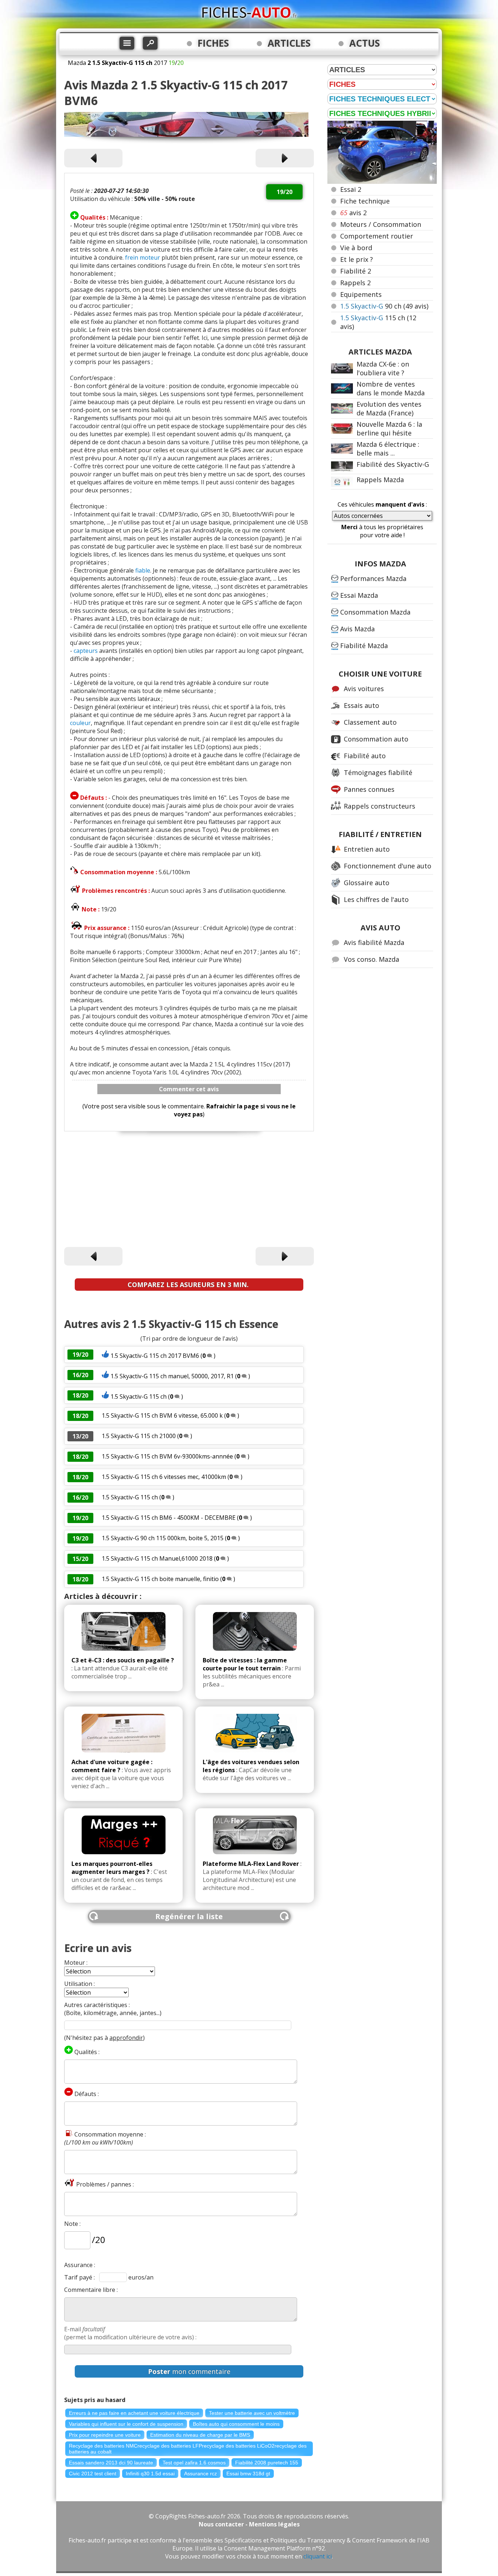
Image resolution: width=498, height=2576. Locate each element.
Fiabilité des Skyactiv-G (393, 464)
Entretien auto (367, 849)
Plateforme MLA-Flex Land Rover (251, 1864)
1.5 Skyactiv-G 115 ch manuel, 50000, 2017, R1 (172, 1376)
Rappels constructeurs (380, 806)
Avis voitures (364, 689)
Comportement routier (377, 236)
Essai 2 (351, 189)
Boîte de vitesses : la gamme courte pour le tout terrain (245, 1664)
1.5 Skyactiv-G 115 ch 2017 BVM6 (155, 1356)
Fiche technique (365, 201)
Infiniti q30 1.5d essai (150, 2474)
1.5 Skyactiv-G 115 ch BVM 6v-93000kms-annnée (168, 1456)
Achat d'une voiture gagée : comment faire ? (112, 1766)
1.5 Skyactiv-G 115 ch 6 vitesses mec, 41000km (164, 1477)
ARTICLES (289, 43)
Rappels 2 (355, 283)
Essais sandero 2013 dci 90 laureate (111, 2463)
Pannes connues (369, 789)
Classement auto (370, 722)
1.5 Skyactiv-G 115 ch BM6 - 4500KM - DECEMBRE (169, 1518)
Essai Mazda (359, 595)
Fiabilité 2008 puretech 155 (267, 2463)
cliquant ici (318, 2556)
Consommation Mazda (375, 612)
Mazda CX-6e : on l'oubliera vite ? (383, 368)
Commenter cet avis (189, 1089)
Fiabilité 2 (356, 271)
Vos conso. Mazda (371, 959)
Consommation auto (376, 739)
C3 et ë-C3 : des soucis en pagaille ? (123, 1660)
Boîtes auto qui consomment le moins (236, 2424)
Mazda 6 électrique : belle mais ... (388, 449)
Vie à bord (356, 248)
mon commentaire (189, 2371)
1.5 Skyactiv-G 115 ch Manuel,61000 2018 (157, 1558)
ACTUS (365, 43)
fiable (143, 570)
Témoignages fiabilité (378, 772)
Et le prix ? (357, 259)
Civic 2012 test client (93, 2474)
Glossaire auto (367, 883)
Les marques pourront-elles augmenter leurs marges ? (112, 1868)
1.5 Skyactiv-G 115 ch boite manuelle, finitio (160, 1579)
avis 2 (353, 213)
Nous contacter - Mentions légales (249, 2524)
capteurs (86, 651)
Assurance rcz (201, 2474)
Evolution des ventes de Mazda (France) (389, 408)
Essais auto (361, 705)
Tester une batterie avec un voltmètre (252, 2413)
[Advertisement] (189, 1190)
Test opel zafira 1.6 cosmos (194, 2463)
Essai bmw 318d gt (248, 2474)
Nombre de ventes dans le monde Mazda (391, 388)
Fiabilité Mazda (364, 646)
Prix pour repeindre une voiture (105, 2435)
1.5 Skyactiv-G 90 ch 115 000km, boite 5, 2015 (163, 1538)
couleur (80, 723)
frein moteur (143, 257)
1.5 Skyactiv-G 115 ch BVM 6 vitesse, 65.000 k (162, 1415)
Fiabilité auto (365, 756)
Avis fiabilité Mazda (374, 942)
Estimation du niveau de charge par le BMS (200, 2435)
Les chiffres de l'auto (376, 899)
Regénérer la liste (189, 1916)
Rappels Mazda (380, 480)
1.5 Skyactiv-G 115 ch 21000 (139, 1436)
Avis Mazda (357, 629)
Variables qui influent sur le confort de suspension (126, 2424)
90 (384, 306)
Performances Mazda (373, 578)
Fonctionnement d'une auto (388, 866)
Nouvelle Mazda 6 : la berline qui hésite (389, 429)
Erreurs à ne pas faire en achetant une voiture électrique (134, 2413)
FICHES (213, 43)
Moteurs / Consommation (381, 224)
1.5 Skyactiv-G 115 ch (139, 1397)
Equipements (361, 294)
